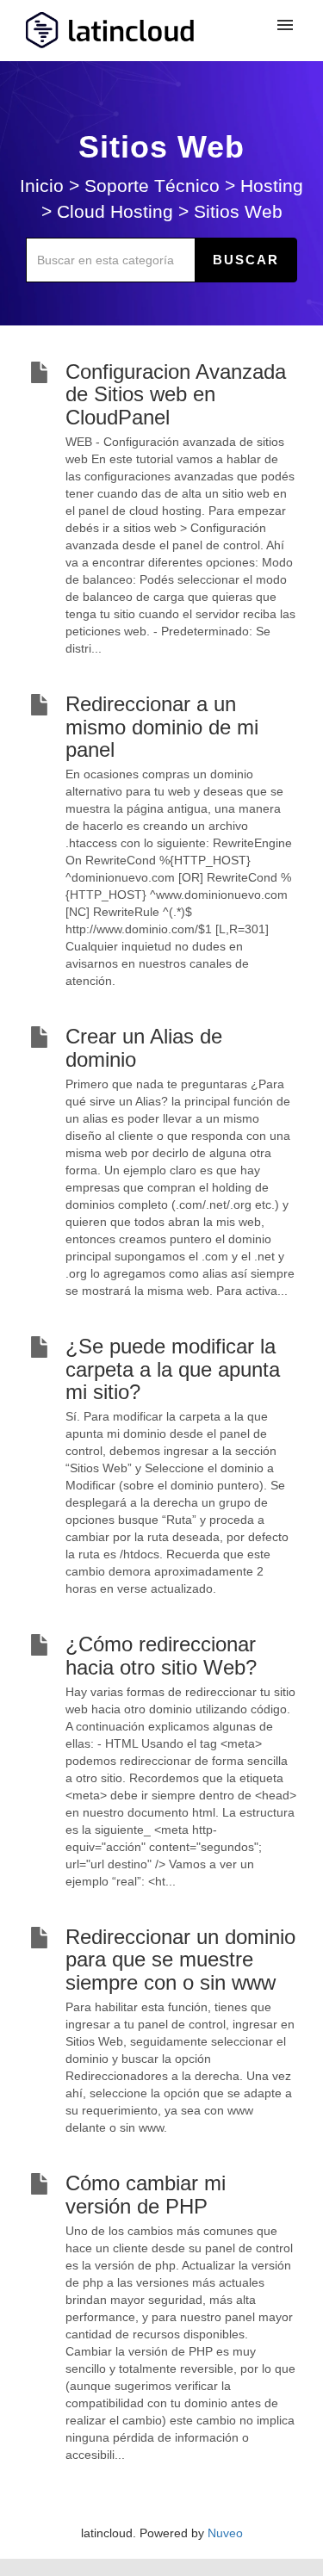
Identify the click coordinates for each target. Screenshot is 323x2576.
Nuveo (225, 2533)
